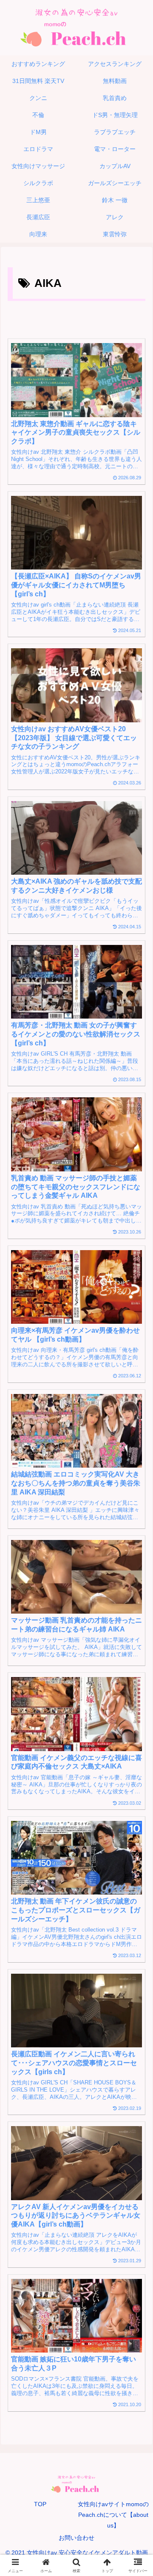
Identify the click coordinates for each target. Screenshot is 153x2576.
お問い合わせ (76, 2538)
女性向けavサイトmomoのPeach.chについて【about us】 (113, 2515)
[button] (137, 1601)
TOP (40, 2504)
